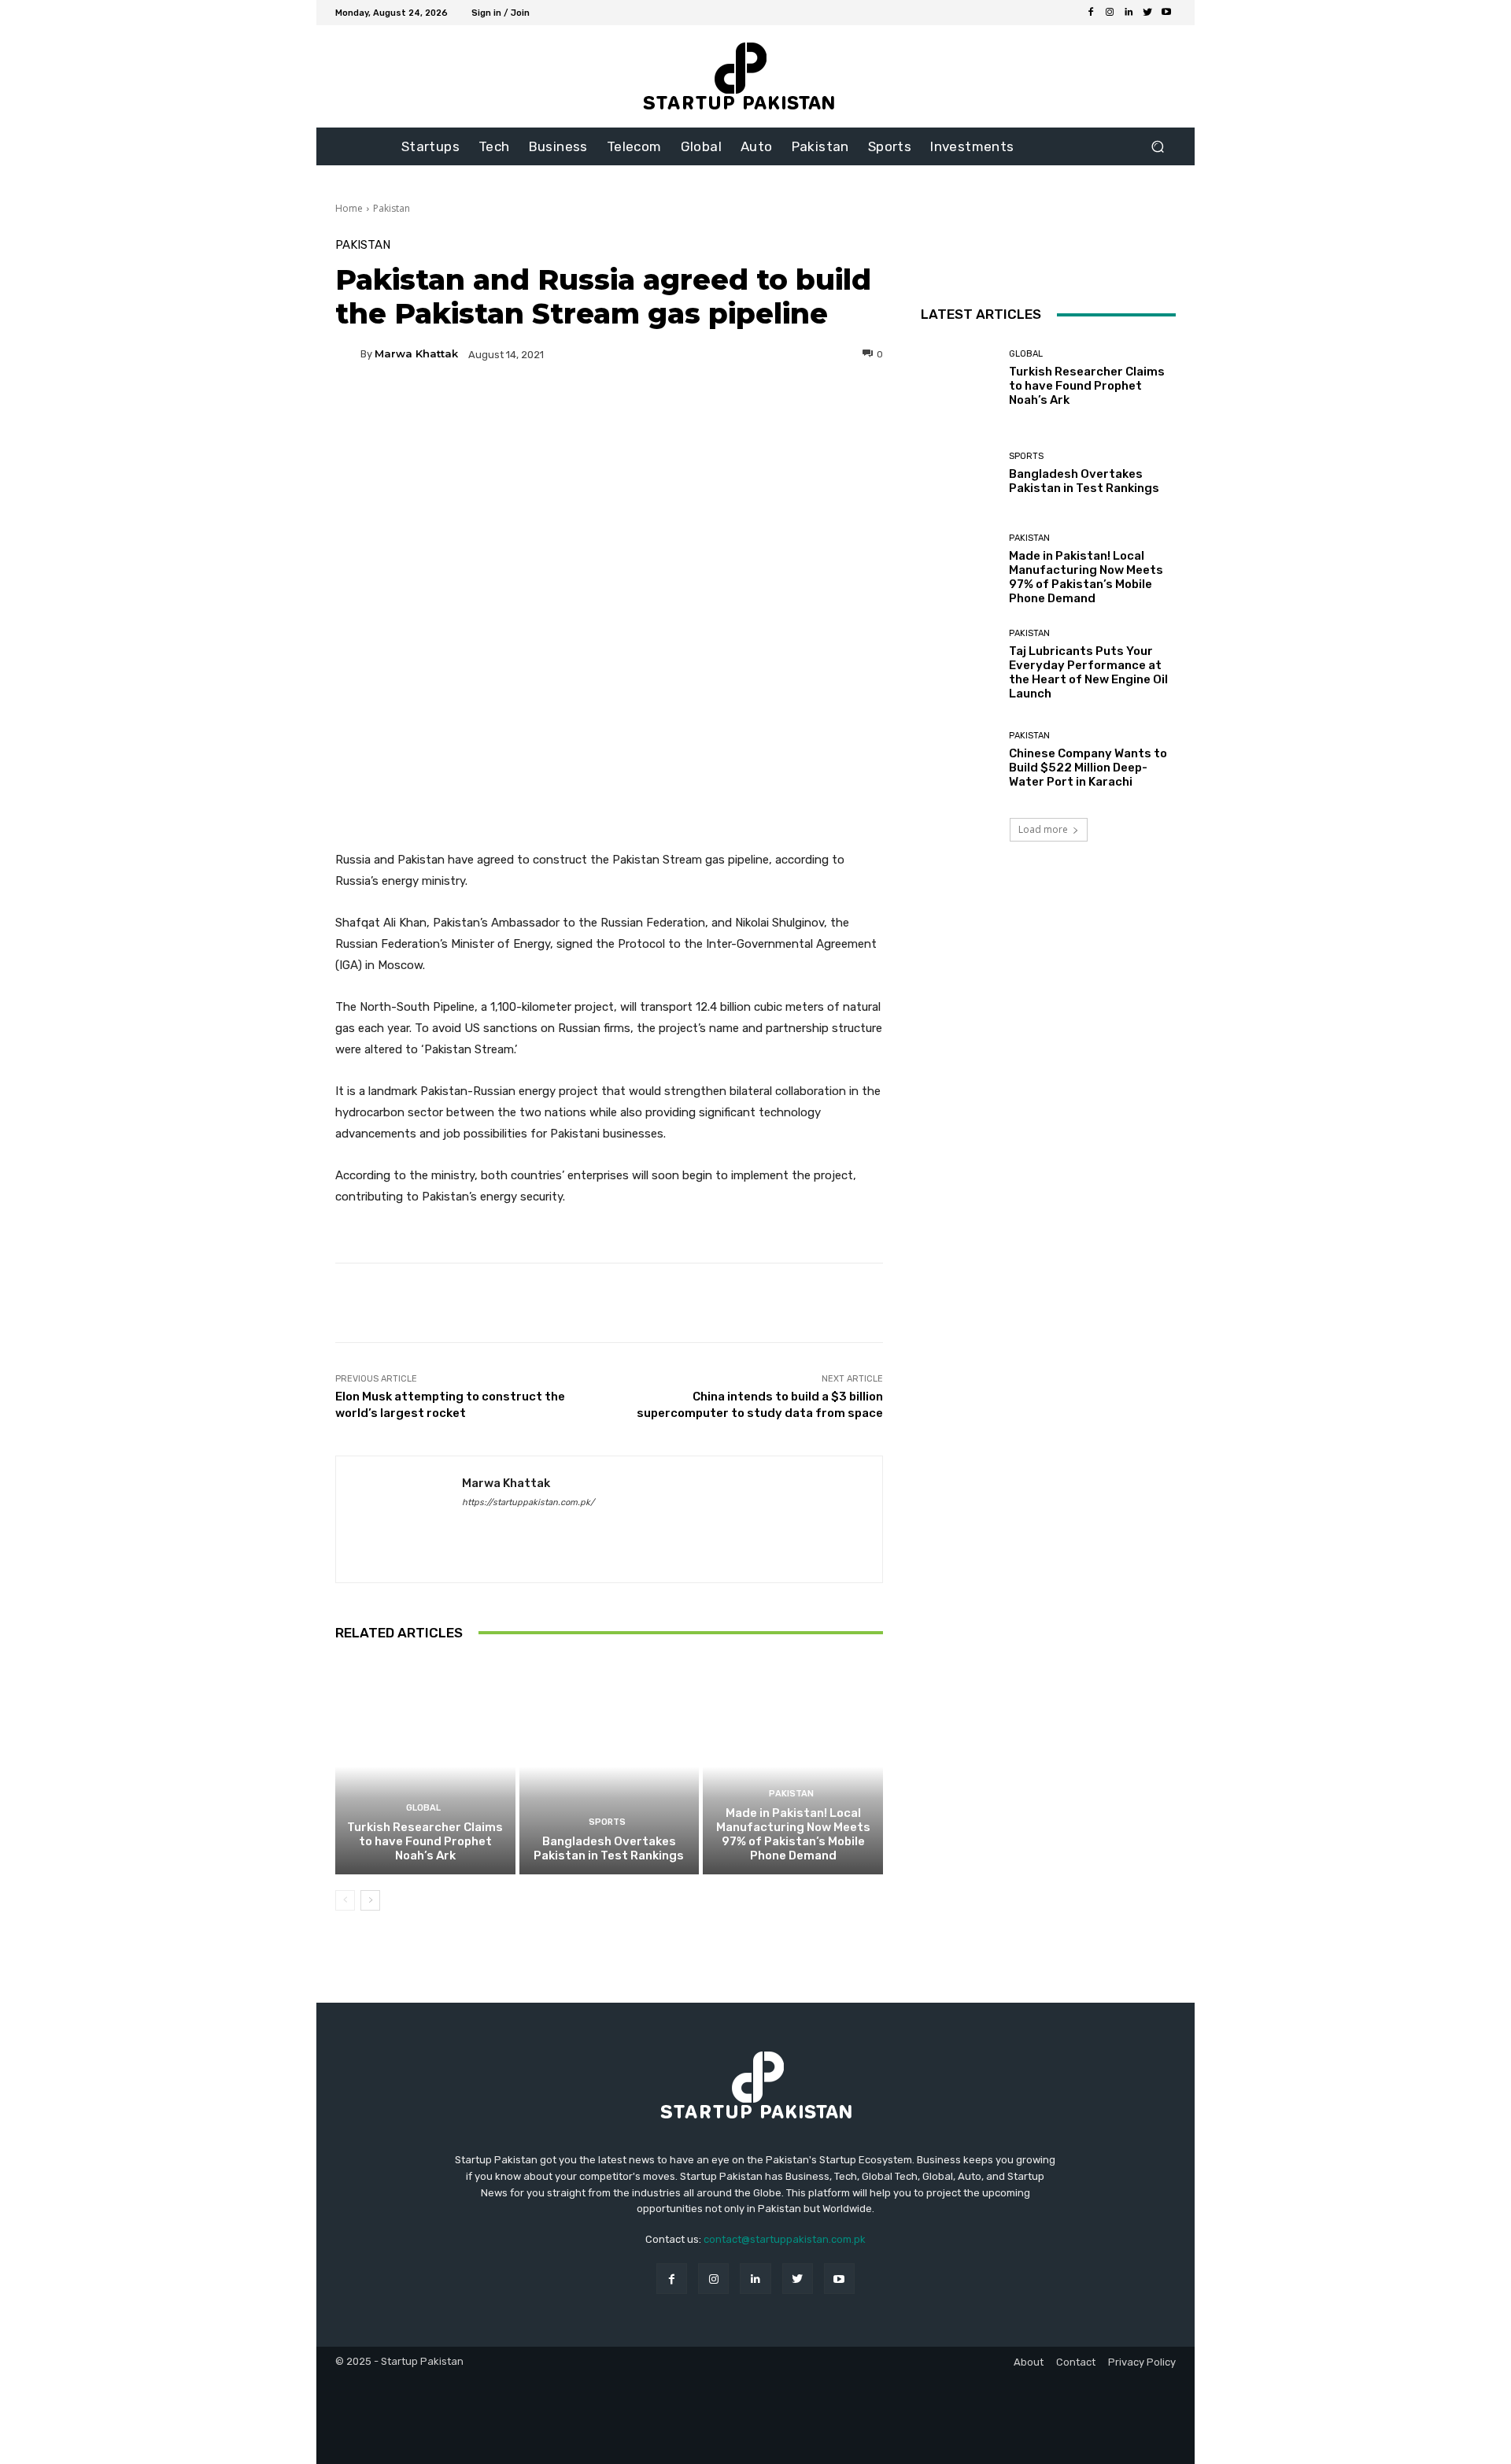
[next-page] (370, 1900)
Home (349, 208)
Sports (607, 1822)
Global (423, 1808)
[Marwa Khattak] (348, 354)
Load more (1043, 829)
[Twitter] (1147, 13)
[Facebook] (1091, 13)
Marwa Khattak (416, 354)
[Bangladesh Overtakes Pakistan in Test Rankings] (610, 1767)
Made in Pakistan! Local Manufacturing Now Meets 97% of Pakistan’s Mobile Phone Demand (793, 1834)
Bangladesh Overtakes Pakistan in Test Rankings (609, 1848)
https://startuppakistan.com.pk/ (528, 1502)
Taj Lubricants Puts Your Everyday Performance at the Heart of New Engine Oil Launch (1088, 672)
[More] (760, 409)
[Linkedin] (1129, 13)
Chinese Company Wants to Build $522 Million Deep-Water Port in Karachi (1088, 768)
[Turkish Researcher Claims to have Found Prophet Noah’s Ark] (425, 1767)
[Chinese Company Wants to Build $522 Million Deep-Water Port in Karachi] (959, 760)
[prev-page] (345, 1900)
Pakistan (392, 208)
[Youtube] (1166, 13)
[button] (1157, 147)
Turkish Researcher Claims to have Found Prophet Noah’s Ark (425, 1841)
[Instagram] (1110, 13)
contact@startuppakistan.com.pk (785, 2239)
